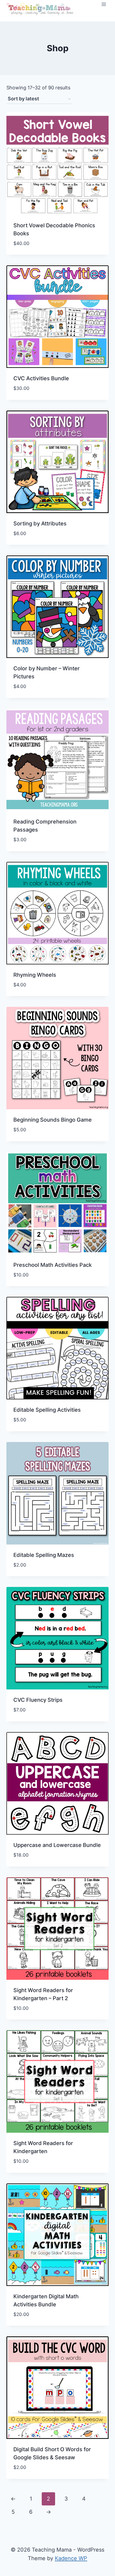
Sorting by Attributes (40, 524)
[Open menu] (104, 4)
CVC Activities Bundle (41, 378)
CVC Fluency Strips (38, 1700)
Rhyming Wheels (35, 975)
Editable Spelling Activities (47, 1410)
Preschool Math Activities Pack (53, 1265)
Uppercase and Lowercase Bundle (57, 1845)
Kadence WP (71, 2558)
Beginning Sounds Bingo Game (53, 1120)
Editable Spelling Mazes (44, 1555)
